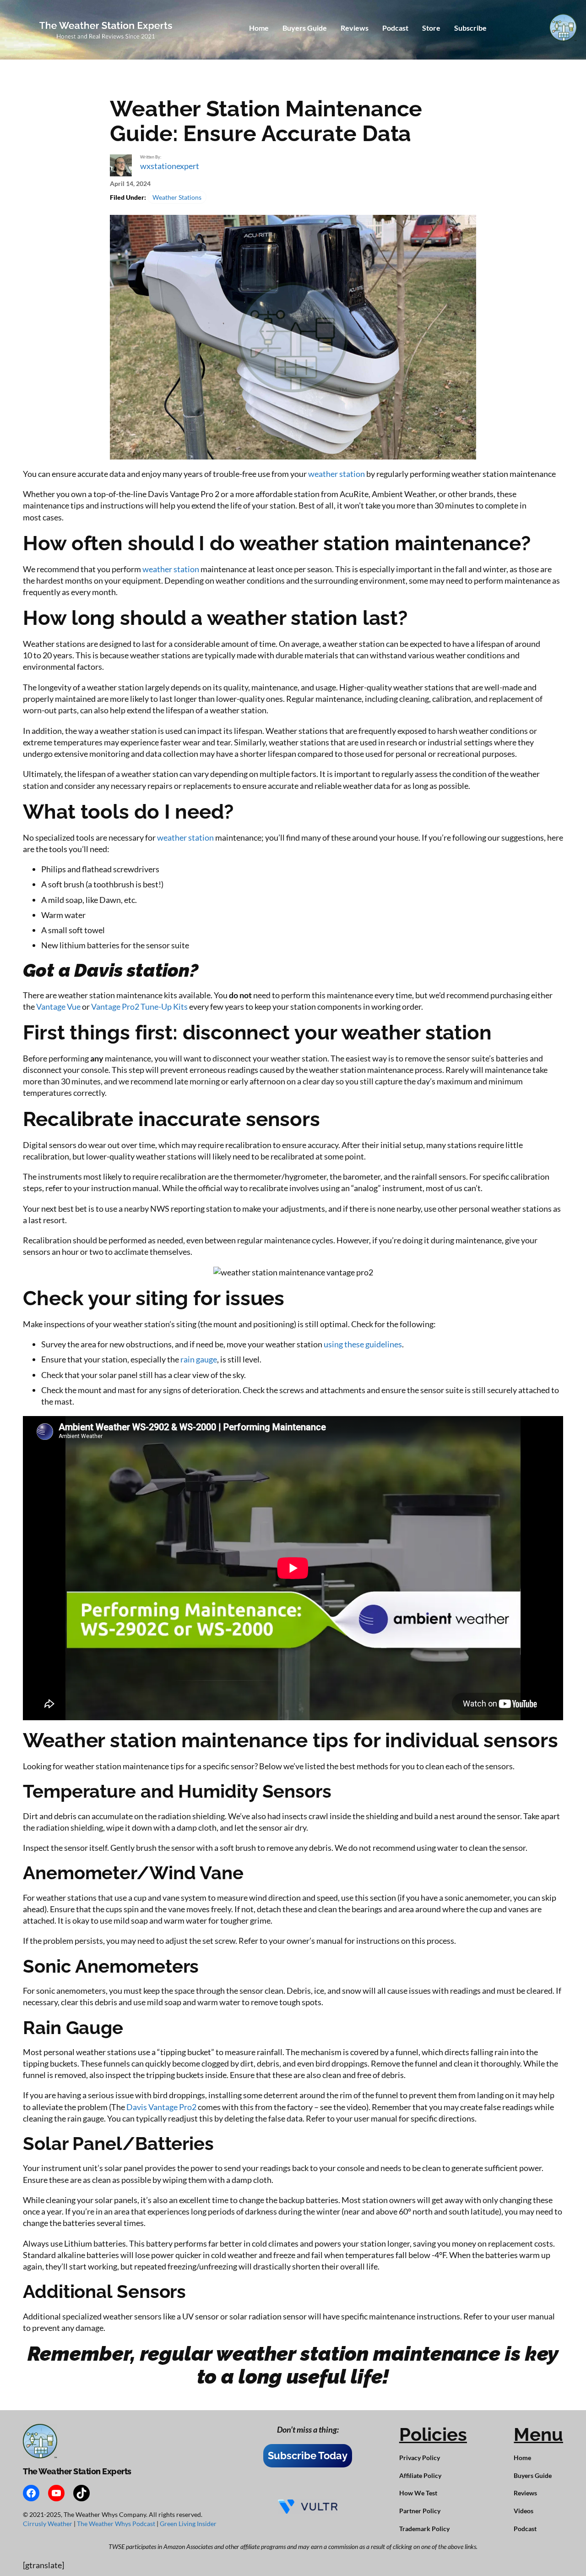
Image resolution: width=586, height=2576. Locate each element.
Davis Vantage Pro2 (161, 2107)
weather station (336, 474)
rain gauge (199, 1359)
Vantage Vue (58, 1006)
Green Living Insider (188, 2524)
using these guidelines (363, 1344)
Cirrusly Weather (48, 2524)
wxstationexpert (170, 166)
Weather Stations (177, 197)
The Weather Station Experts (77, 2471)
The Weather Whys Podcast (117, 2524)
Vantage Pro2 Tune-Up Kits (139, 1006)
